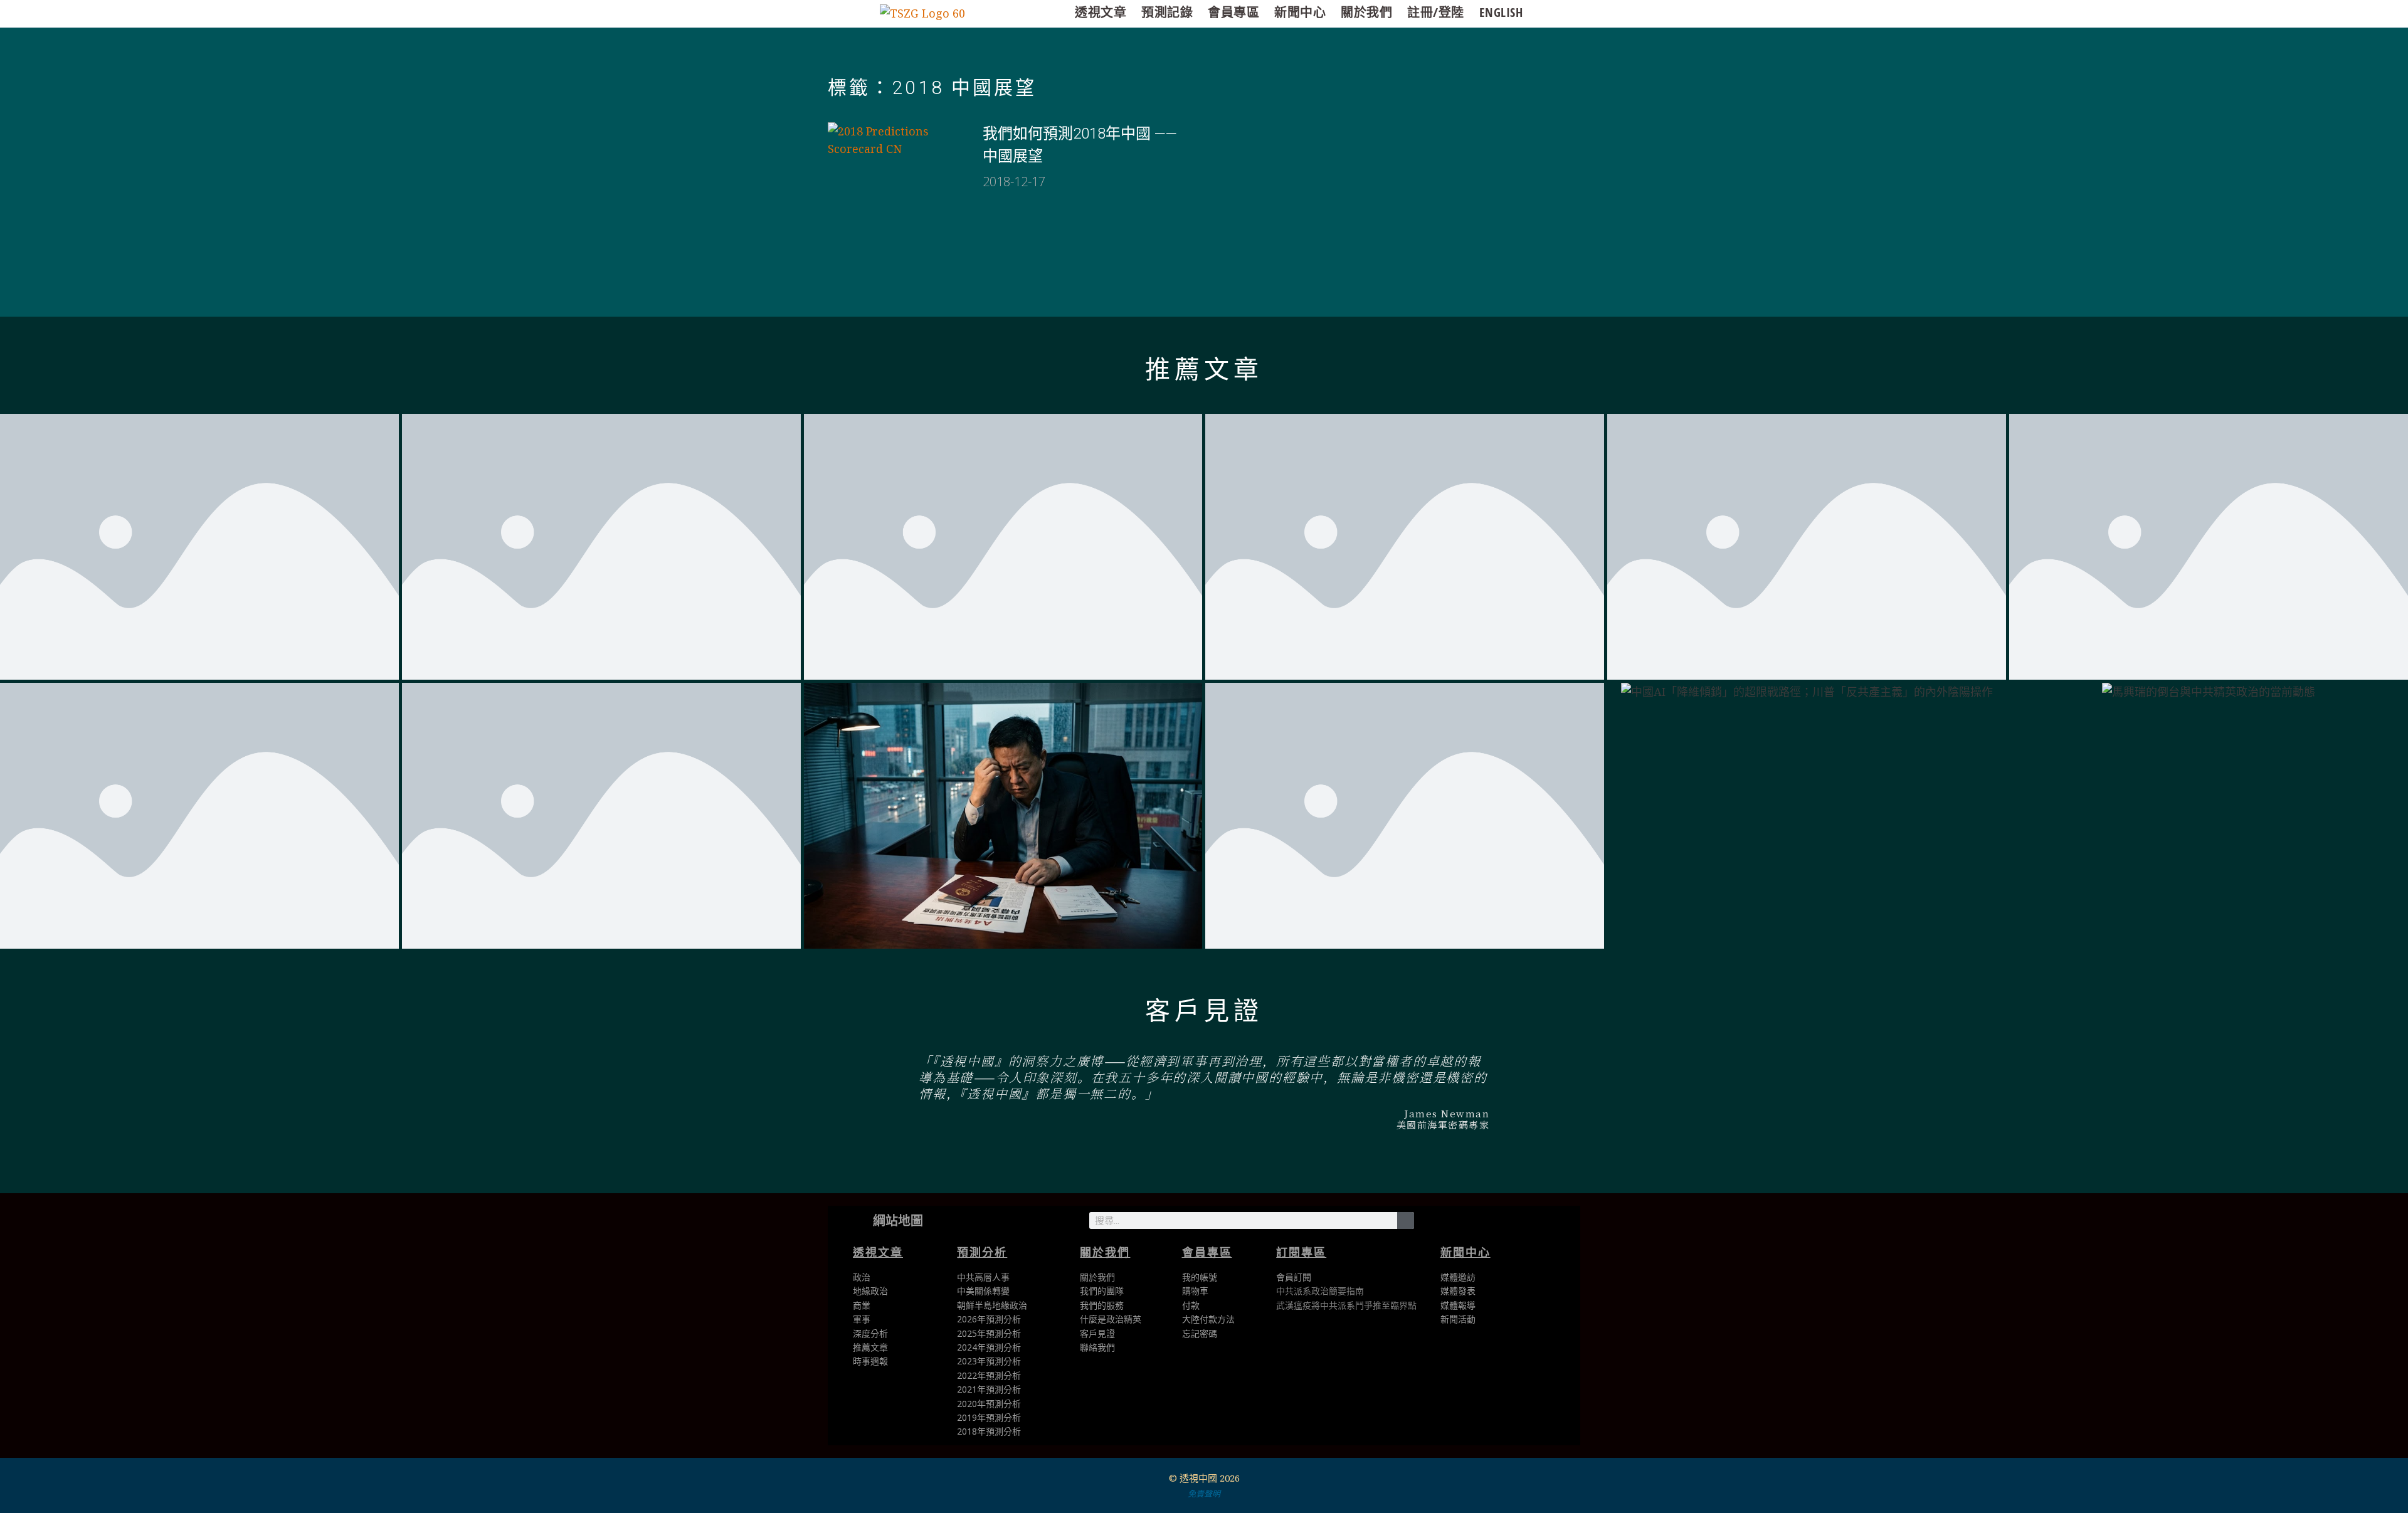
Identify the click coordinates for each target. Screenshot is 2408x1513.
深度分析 (870, 1333)
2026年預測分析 (989, 1319)
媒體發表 (1458, 1291)
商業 (862, 1305)
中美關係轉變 (983, 1291)
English (1501, 12)
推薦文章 (1204, 370)
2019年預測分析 (989, 1417)
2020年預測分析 (989, 1404)
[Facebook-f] (1466, 1223)
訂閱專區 (1301, 1252)
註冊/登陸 (1436, 12)
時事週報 (870, 1361)
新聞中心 (1300, 12)
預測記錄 (1167, 12)
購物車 (1195, 1291)
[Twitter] (1438, 1223)
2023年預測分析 (989, 1361)
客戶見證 (1204, 1011)
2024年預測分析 (989, 1347)
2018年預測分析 (989, 1431)
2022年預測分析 (989, 1375)
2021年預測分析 (989, 1389)
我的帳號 (1200, 1277)
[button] (775, 1096)
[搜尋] (1406, 1220)
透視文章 (1101, 12)
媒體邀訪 (1458, 1277)
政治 (862, 1277)
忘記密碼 (1200, 1333)
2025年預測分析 (989, 1333)
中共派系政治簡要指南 (1320, 1291)
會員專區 (1233, 12)
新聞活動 (1458, 1319)
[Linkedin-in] (1494, 1223)
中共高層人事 (983, 1277)
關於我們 (1366, 12)
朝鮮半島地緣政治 (992, 1305)
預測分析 (982, 1252)
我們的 (1093, 1305)
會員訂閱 (1294, 1277)
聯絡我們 (1097, 1347)
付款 (1191, 1305)
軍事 (862, 1319)
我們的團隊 (1102, 1291)
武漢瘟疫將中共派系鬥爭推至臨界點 (1346, 1305)
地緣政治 (870, 1291)
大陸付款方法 (1208, 1319)
